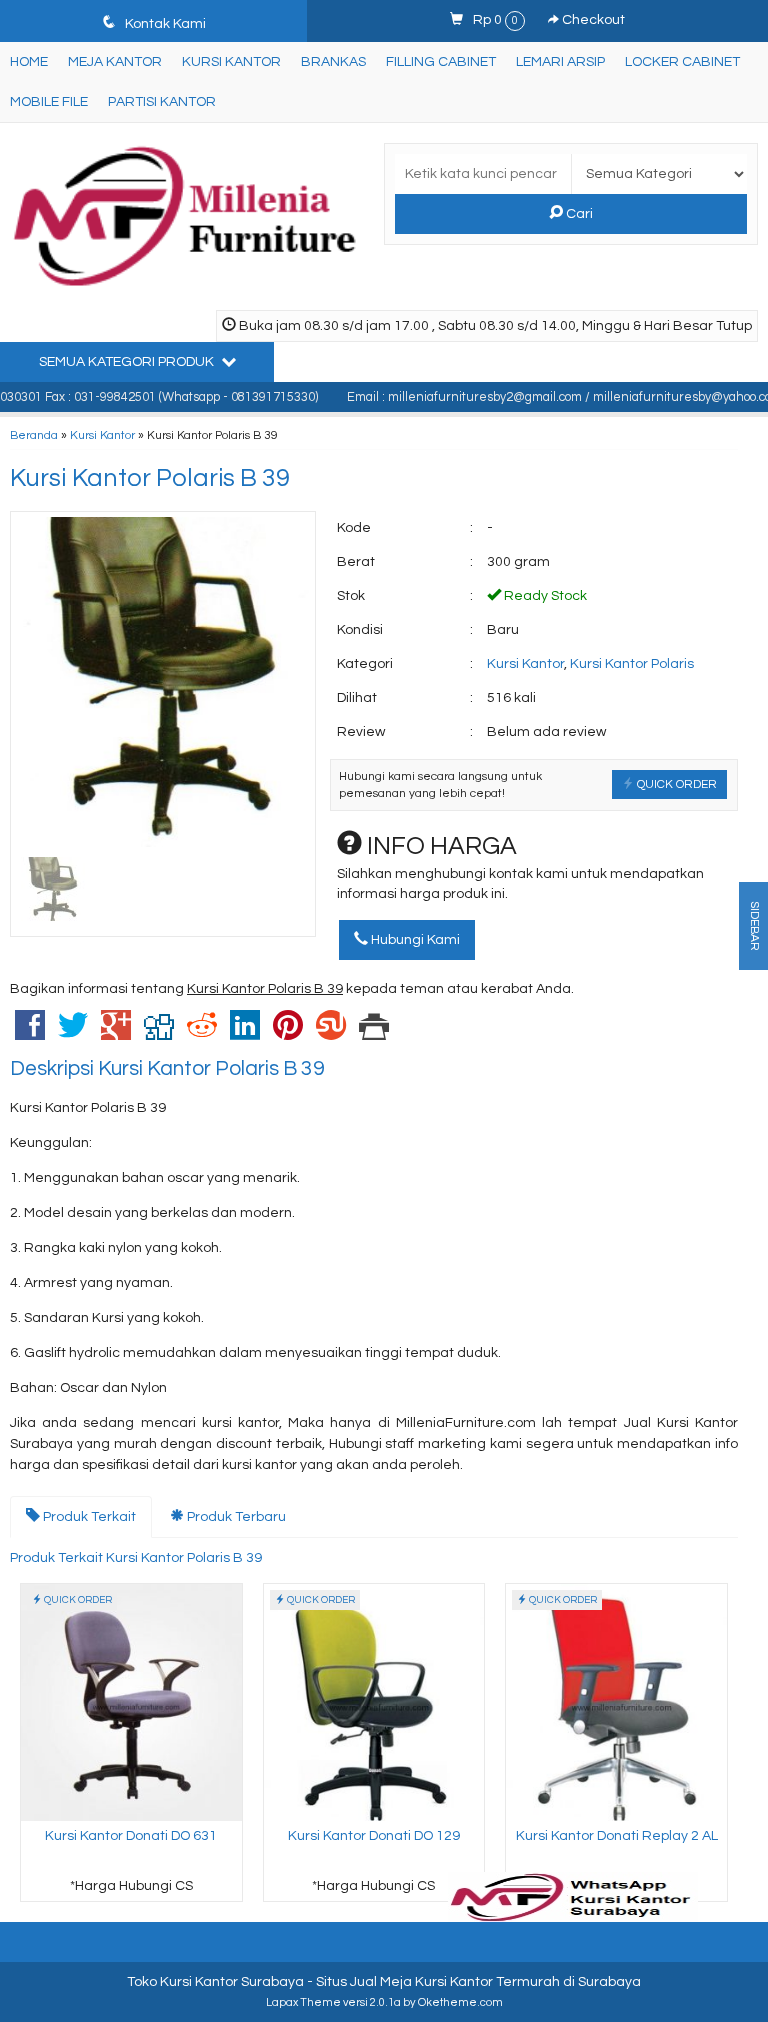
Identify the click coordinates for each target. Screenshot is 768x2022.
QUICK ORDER (675, 784)
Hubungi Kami (414, 940)
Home (29, 62)
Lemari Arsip (560, 62)
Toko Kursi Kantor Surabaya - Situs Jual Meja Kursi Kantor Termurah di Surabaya (384, 1982)
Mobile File (49, 102)
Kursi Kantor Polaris (632, 664)
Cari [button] (578, 214)
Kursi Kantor (231, 62)
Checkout (592, 20)
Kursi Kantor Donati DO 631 (131, 1836)
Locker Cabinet (682, 62)
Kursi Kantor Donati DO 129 (374, 1836)
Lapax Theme (303, 2002)
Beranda (34, 435)
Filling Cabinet (441, 62)
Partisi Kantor (162, 102)
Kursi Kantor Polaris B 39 (150, 478)
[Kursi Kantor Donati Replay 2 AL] (616, 1702)
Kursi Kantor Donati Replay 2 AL (617, 1836)
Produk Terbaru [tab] (235, 1517)
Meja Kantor (115, 62)
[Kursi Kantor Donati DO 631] (131, 1702)
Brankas (333, 62)
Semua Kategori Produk (128, 362)
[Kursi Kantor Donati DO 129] (374, 1702)
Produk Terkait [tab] (88, 1517)
